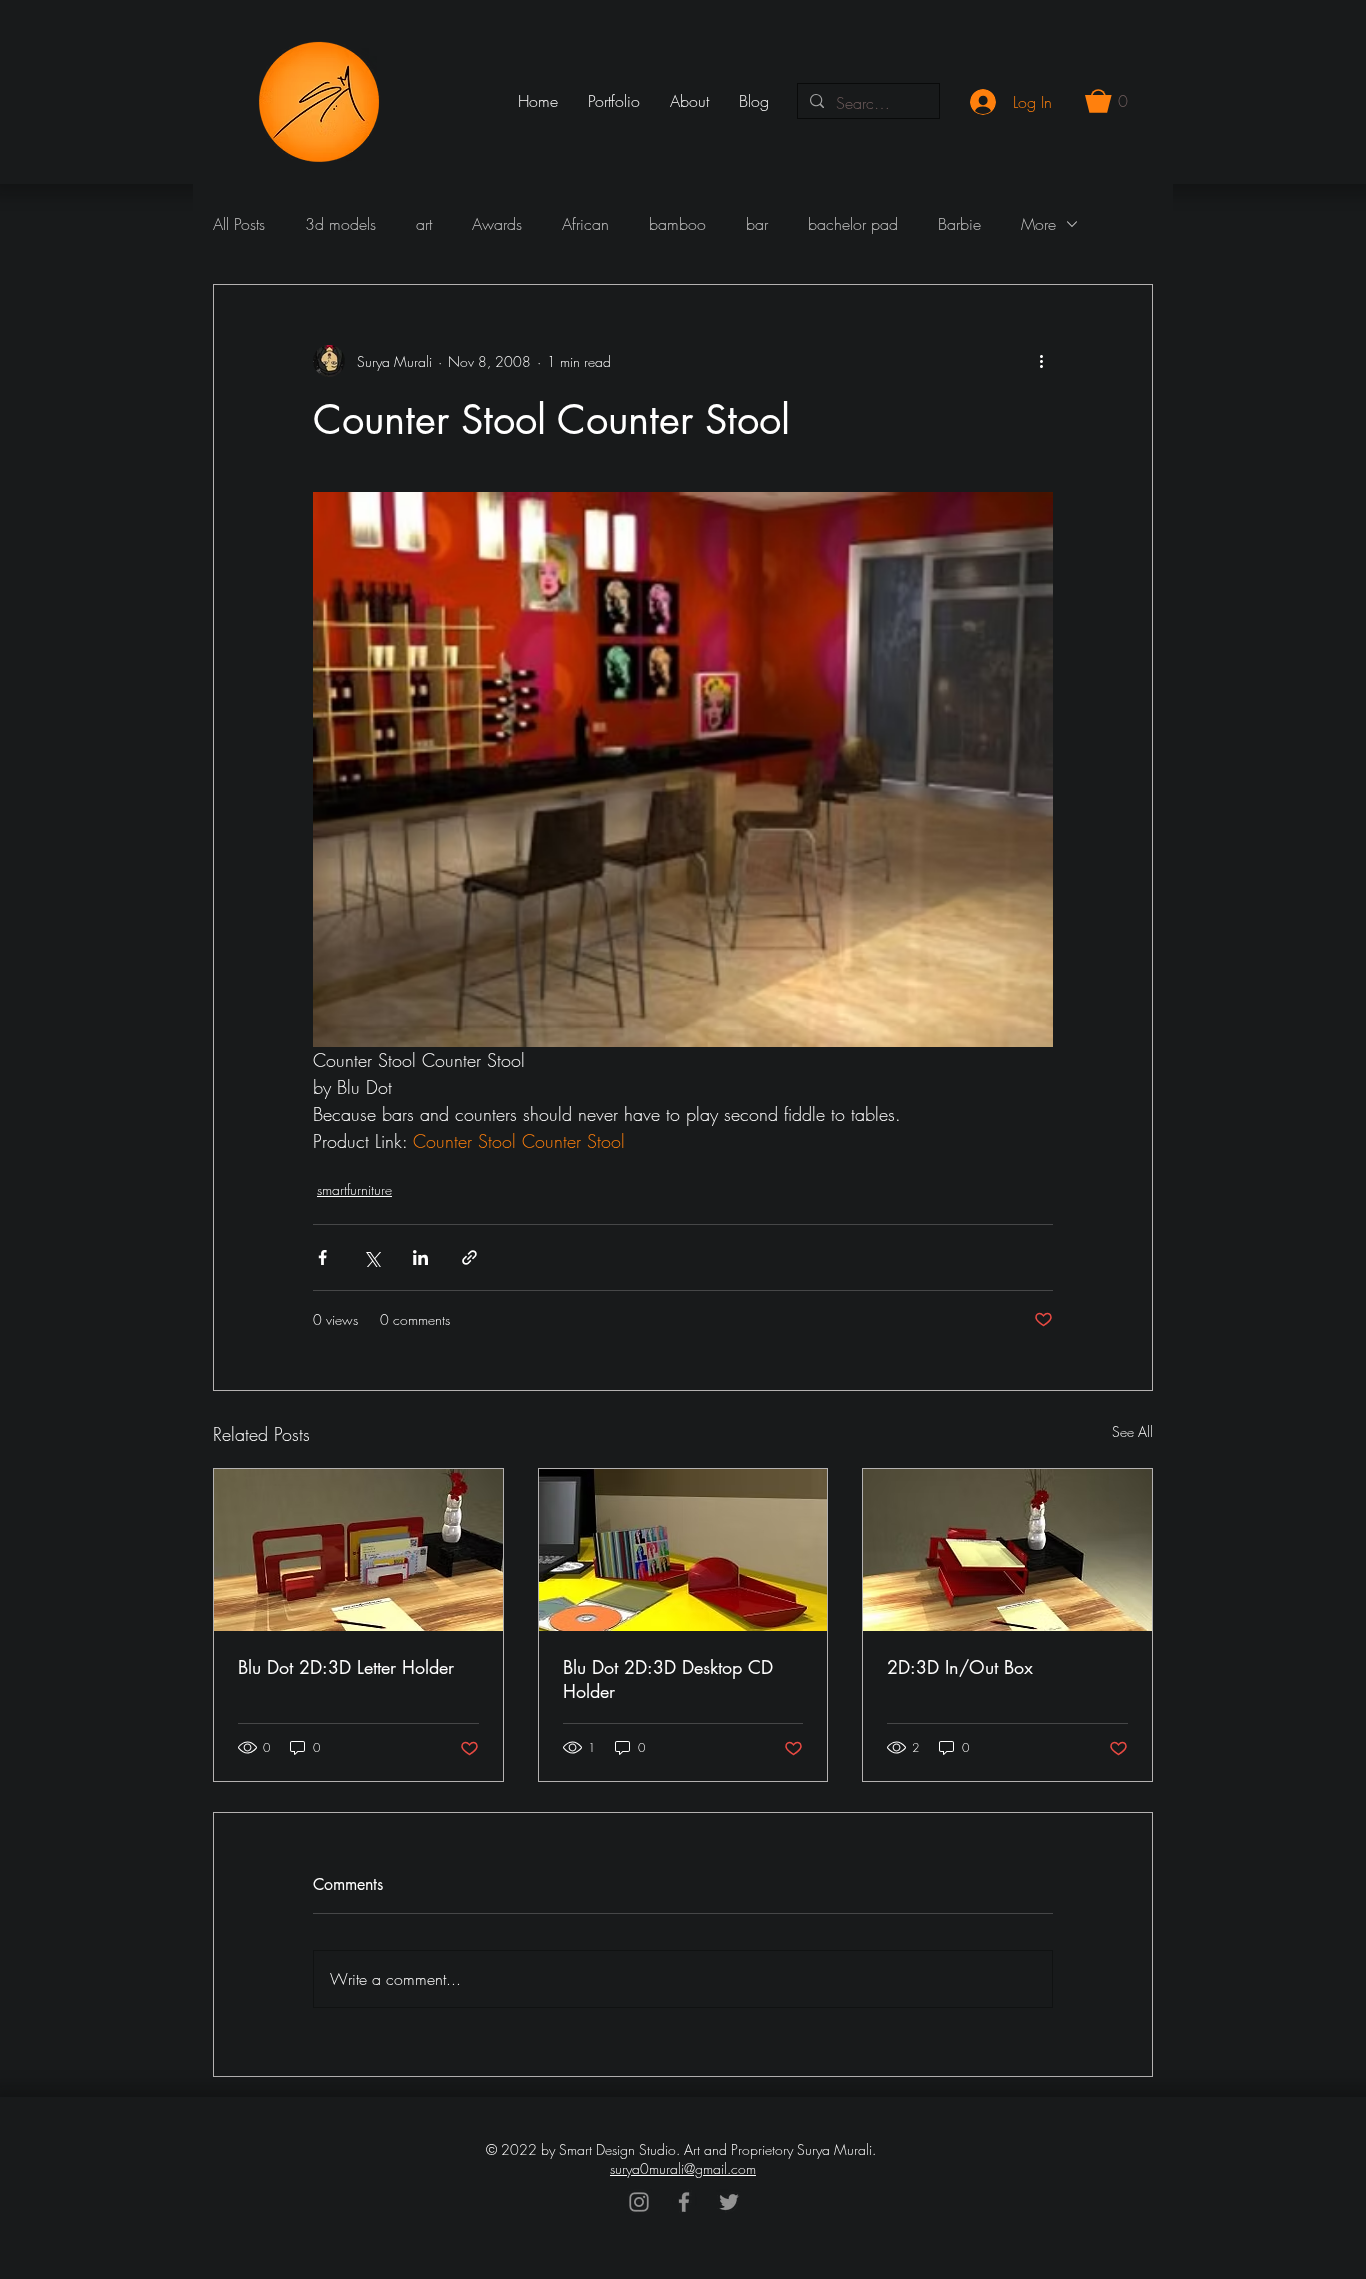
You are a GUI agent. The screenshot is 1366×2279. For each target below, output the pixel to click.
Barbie (959, 224)
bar (757, 224)
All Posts (239, 224)
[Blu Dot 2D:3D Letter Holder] (358, 1550)
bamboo (677, 224)
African (585, 224)
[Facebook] (684, 2202)
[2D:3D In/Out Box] (1007, 1550)
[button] (1106, 101)
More (1038, 224)
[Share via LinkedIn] (420, 1257)
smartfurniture (354, 1189)
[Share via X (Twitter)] (371, 1257)
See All (1132, 1431)
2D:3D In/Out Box (960, 1667)
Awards (497, 224)
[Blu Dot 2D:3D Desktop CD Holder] (683, 1550)
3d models (340, 224)
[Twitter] (729, 2202)
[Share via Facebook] (322, 1257)
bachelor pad (853, 224)
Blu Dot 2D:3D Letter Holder (346, 1667)
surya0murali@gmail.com (683, 2168)
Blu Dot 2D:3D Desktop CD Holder (668, 1679)
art (424, 224)
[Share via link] (469, 1257)
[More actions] (1041, 361)
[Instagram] (639, 2202)
